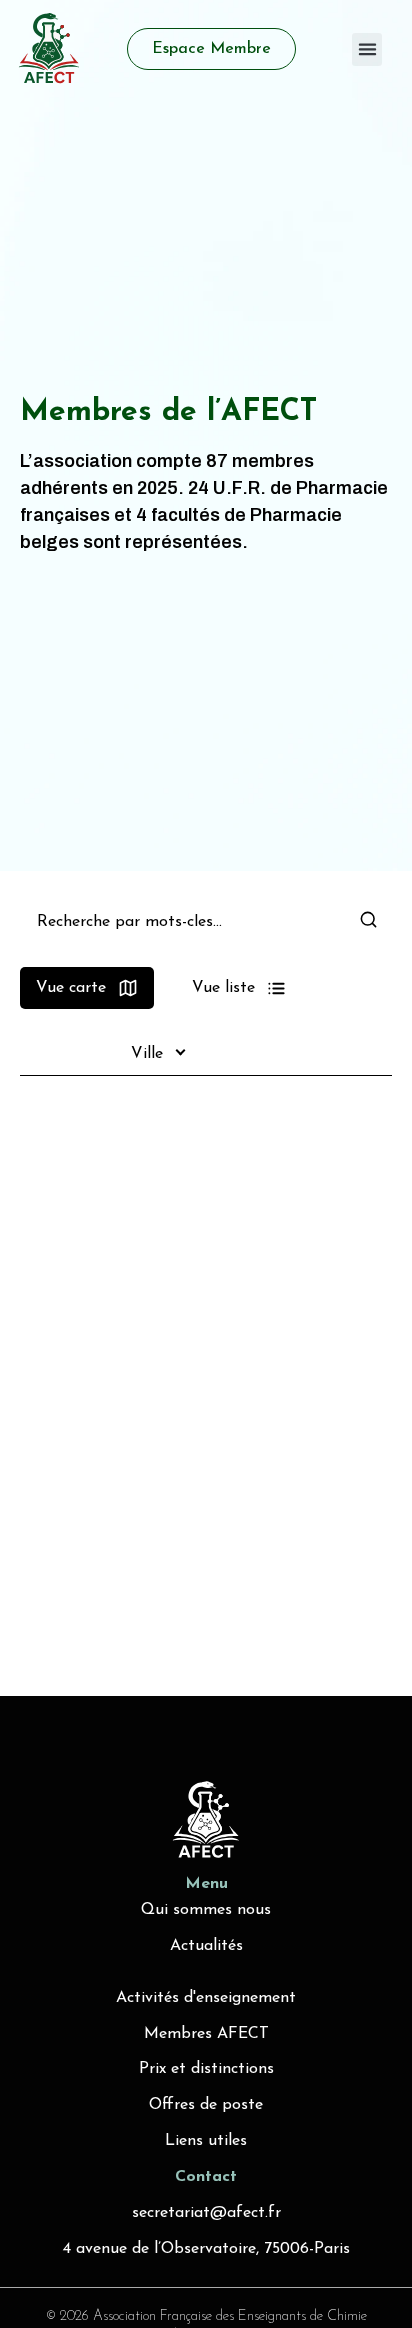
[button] (367, 49)
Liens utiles (206, 2141)
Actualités (206, 1946)
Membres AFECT (206, 2034)
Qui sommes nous (206, 1910)
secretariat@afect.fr (206, 2213)
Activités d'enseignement (206, 1998)
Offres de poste (206, 2105)
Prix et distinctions (206, 2069)
